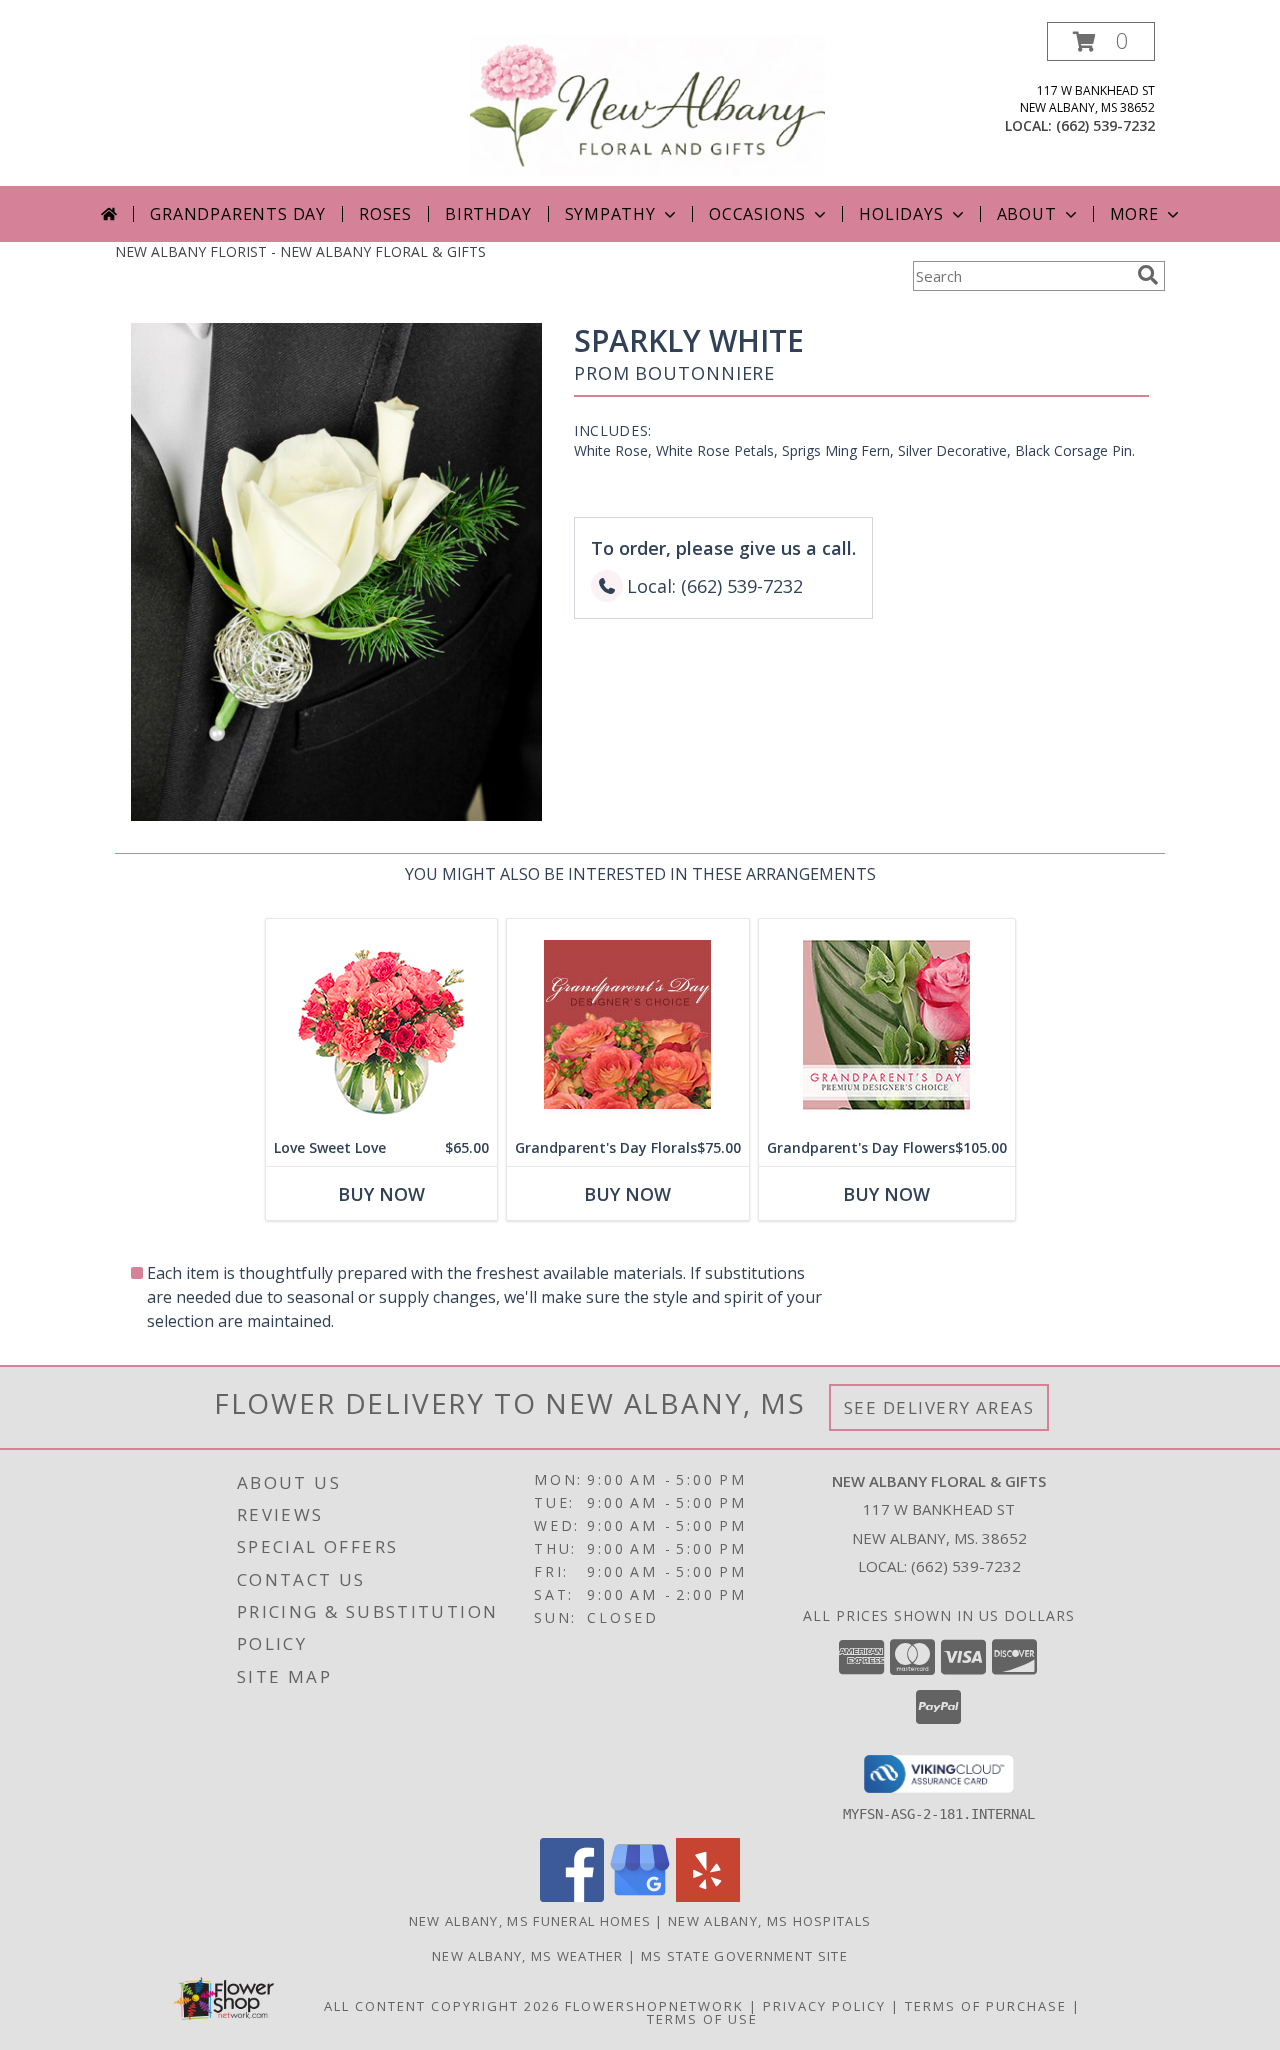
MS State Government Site (744, 1956)
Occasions (757, 214)
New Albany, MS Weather (528, 1956)
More (1134, 214)
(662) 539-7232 (1105, 125)
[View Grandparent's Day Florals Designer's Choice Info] (628, 1024)
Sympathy (610, 214)
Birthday (488, 214)
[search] (1148, 275)
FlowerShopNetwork (654, 2006)
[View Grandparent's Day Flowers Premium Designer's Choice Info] (887, 1024)
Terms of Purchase (986, 2006)
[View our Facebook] (572, 1896)
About (1027, 214)
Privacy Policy (824, 2006)
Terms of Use (702, 2019)
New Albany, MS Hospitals (769, 1921)
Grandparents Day (238, 214)
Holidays (901, 214)
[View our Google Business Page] (640, 1896)
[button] (1101, 41)
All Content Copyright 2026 (442, 2006)
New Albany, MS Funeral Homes (530, 1921)
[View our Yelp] (708, 1896)
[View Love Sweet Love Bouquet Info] (381, 1024)
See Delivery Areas (939, 1407)
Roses (385, 214)
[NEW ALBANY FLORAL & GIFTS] (647, 103)
